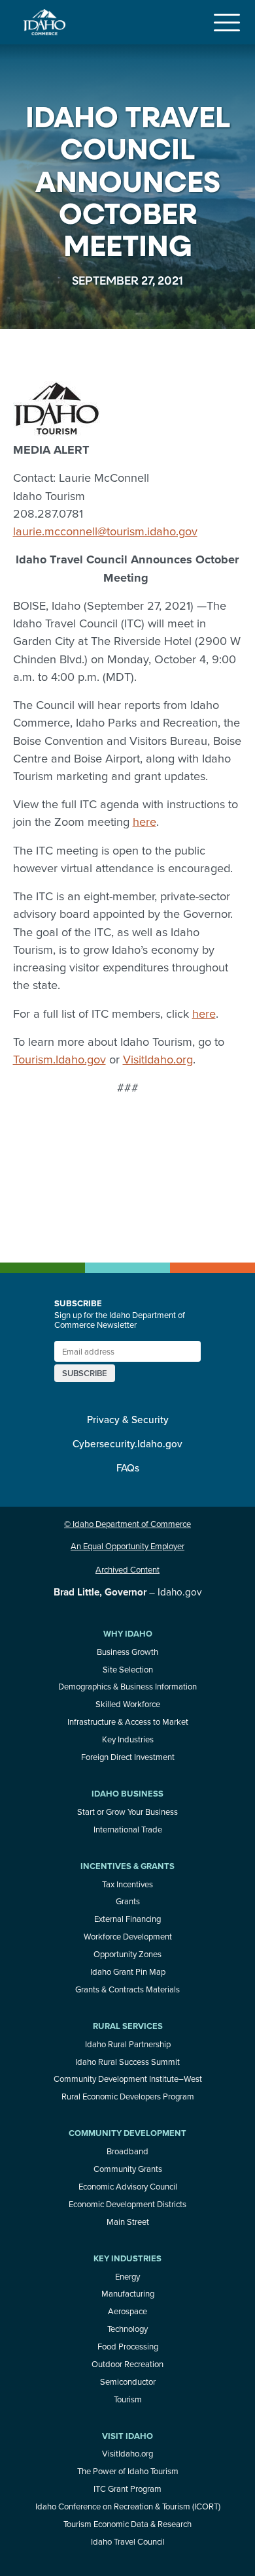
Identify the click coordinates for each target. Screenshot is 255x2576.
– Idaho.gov (127, 1592)
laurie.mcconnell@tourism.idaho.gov (105, 531)
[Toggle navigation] (227, 22)
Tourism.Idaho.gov (59, 1059)
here (144, 821)
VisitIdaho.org (158, 1059)
